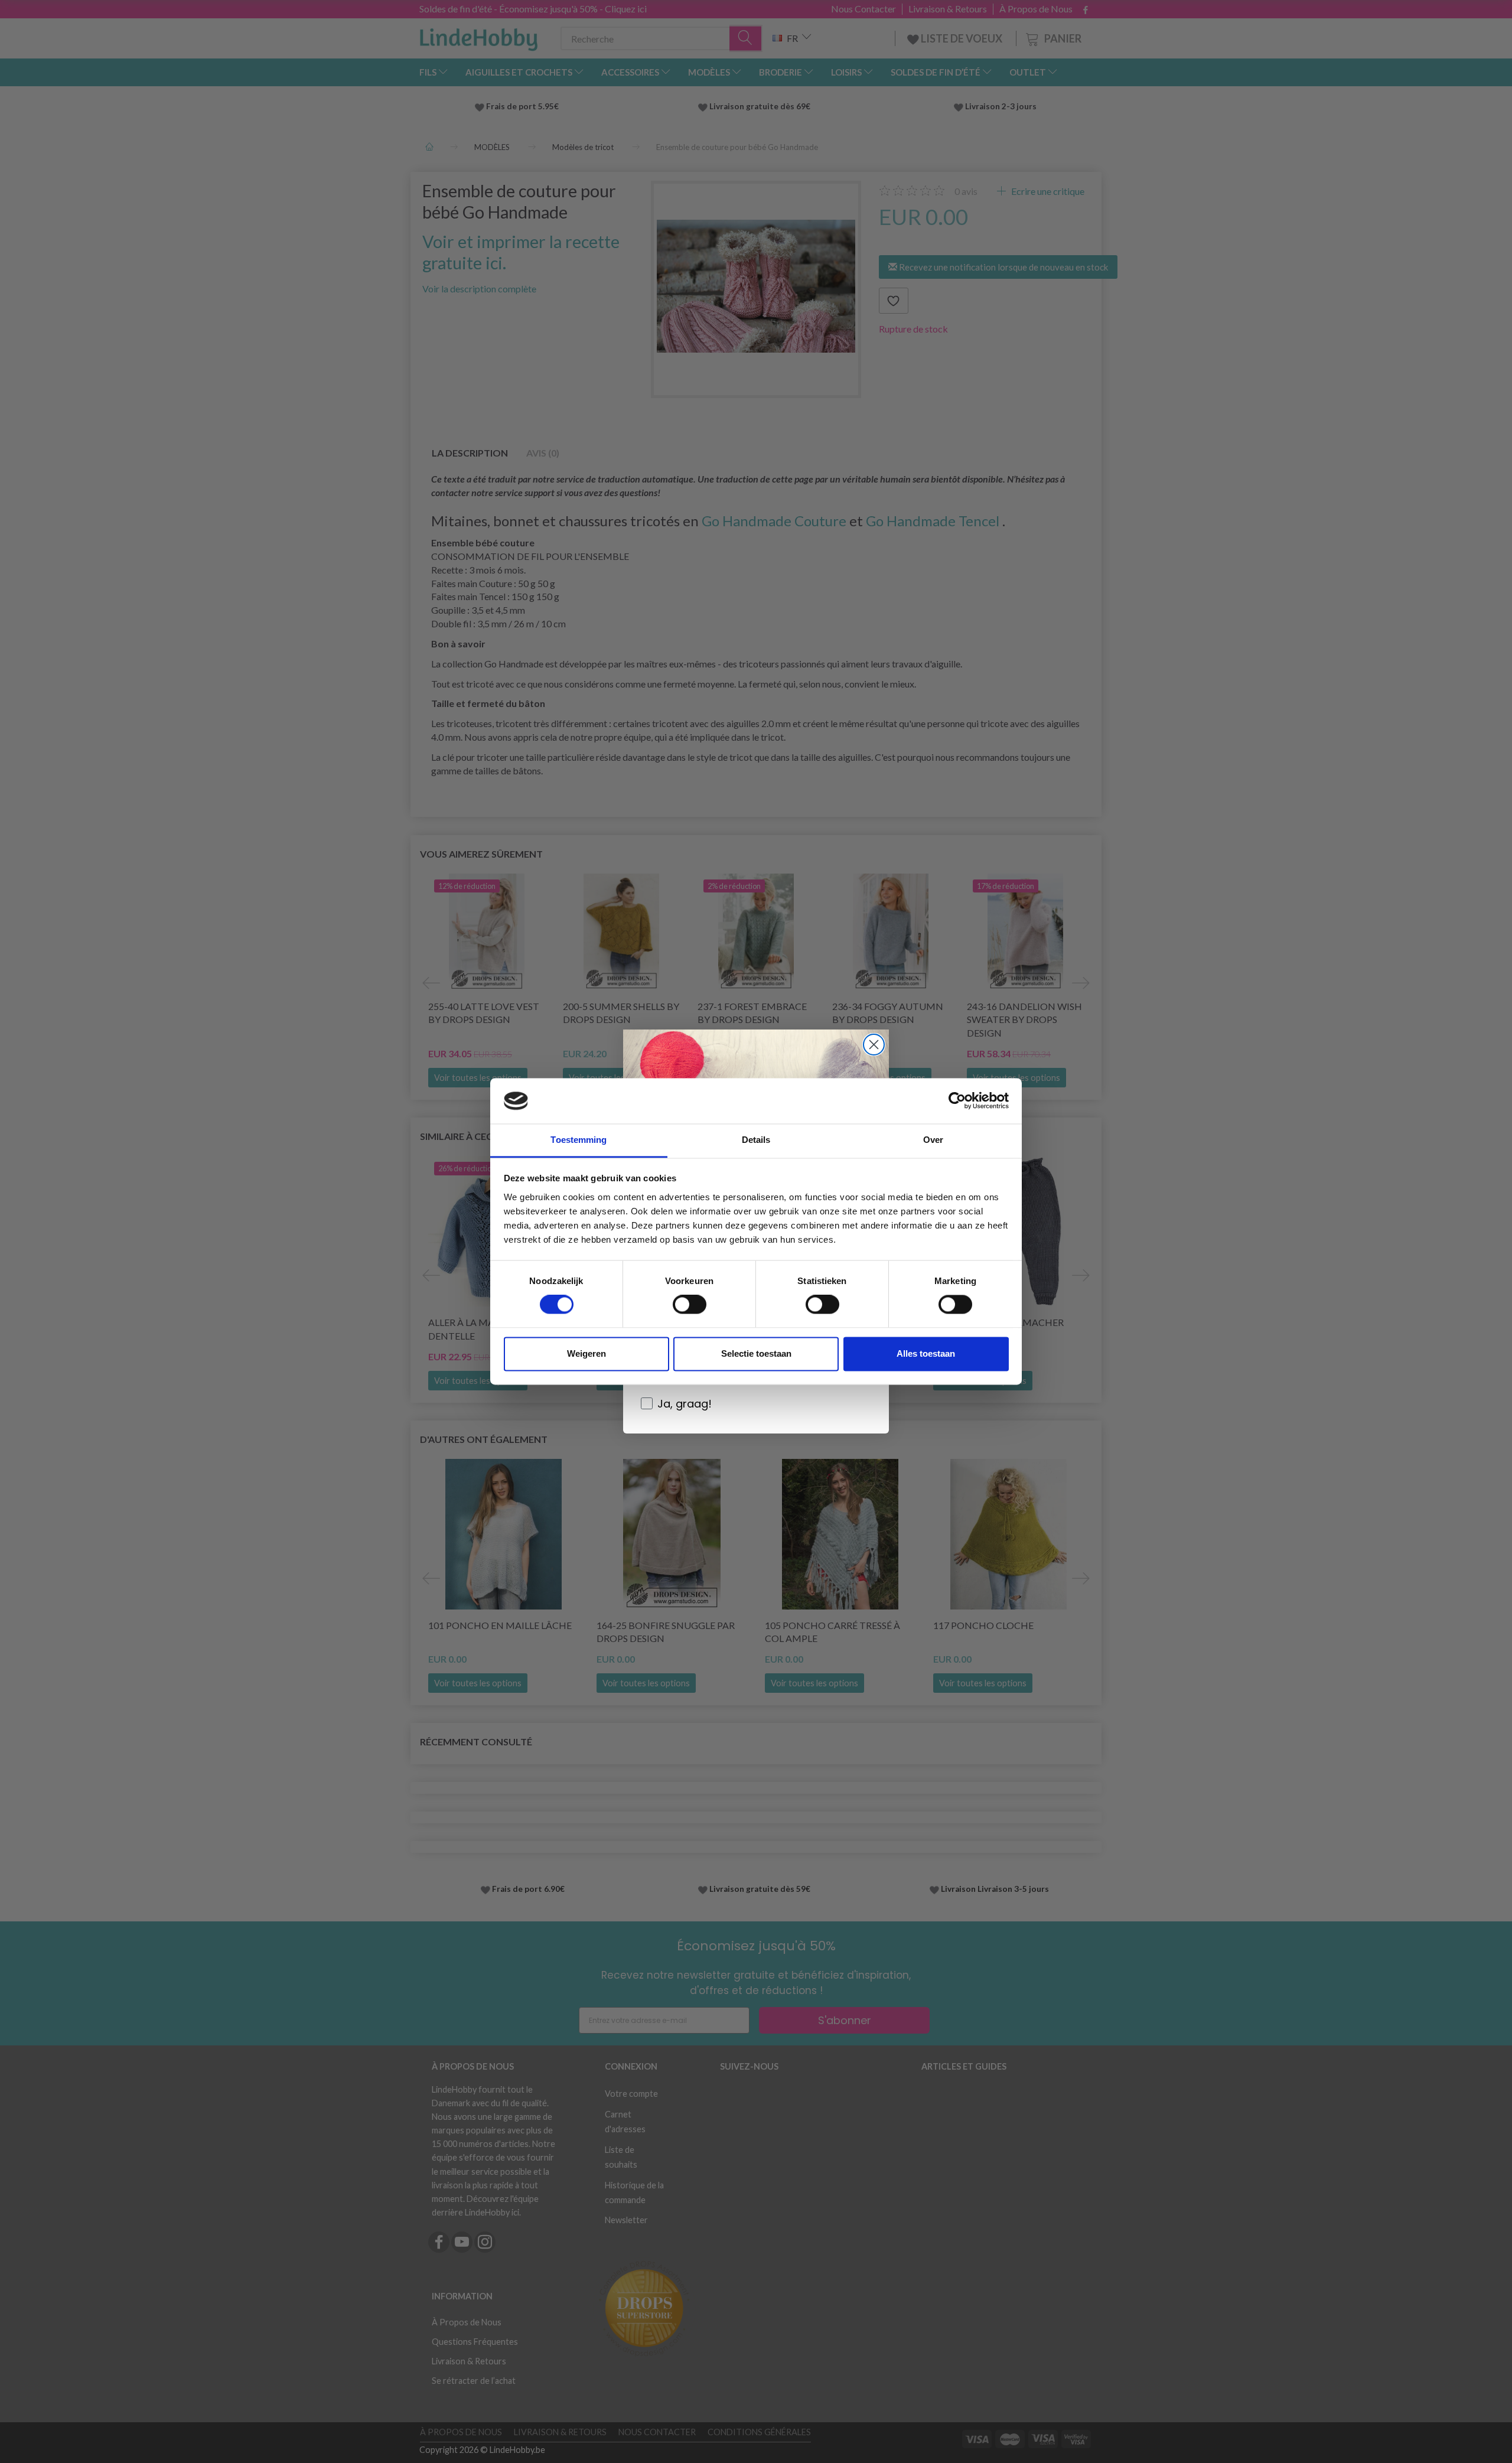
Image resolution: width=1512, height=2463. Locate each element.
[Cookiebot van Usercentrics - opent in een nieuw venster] (957, 1101)
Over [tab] (933, 1140)
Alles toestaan (926, 1353)
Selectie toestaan (756, 1353)
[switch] (690, 1305)
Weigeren (586, 1353)
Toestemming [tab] (579, 1140)
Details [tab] (756, 1140)
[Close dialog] (874, 1045)
